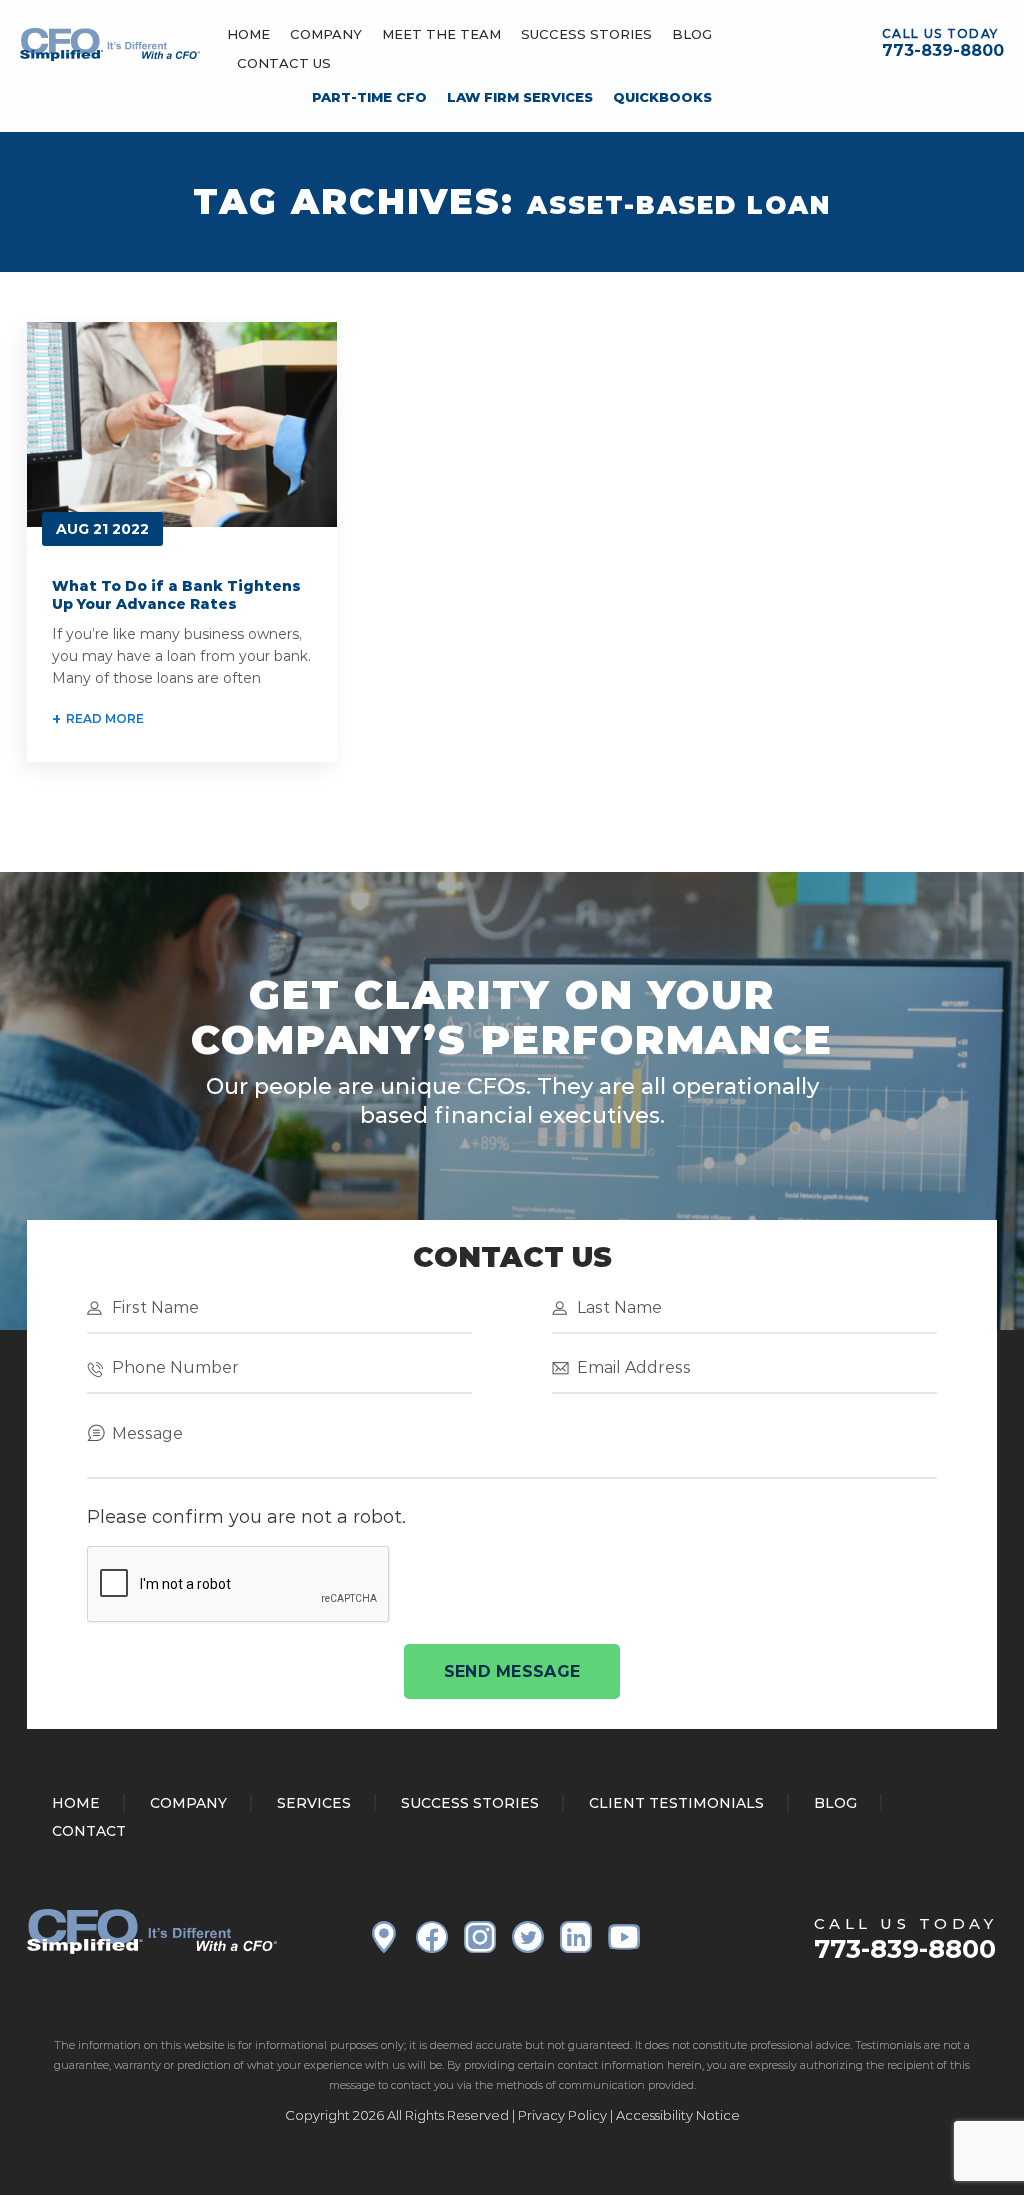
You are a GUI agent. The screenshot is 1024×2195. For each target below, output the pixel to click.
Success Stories (586, 34)
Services (314, 1803)
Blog (692, 34)
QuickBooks (662, 97)
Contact (89, 1831)
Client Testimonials (676, 1803)
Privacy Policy (562, 2115)
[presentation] (239, 1585)
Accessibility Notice (678, 2115)
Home (248, 34)
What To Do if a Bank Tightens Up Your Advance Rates (176, 595)
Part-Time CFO (369, 97)
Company (326, 34)
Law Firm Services (520, 97)
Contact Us (284, 63)
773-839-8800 (943, 50)
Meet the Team (441, 34)
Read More (105, 718)
